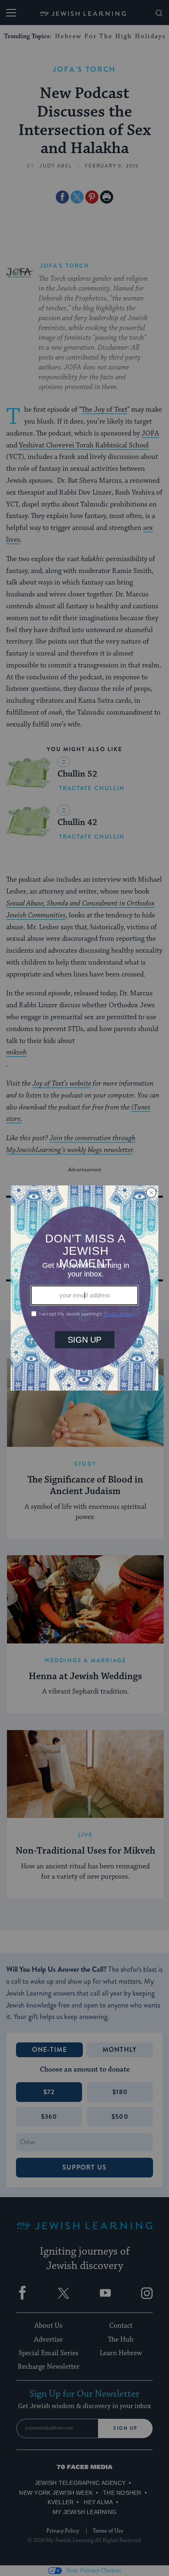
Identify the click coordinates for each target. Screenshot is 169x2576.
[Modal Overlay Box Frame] (84, 1288)
